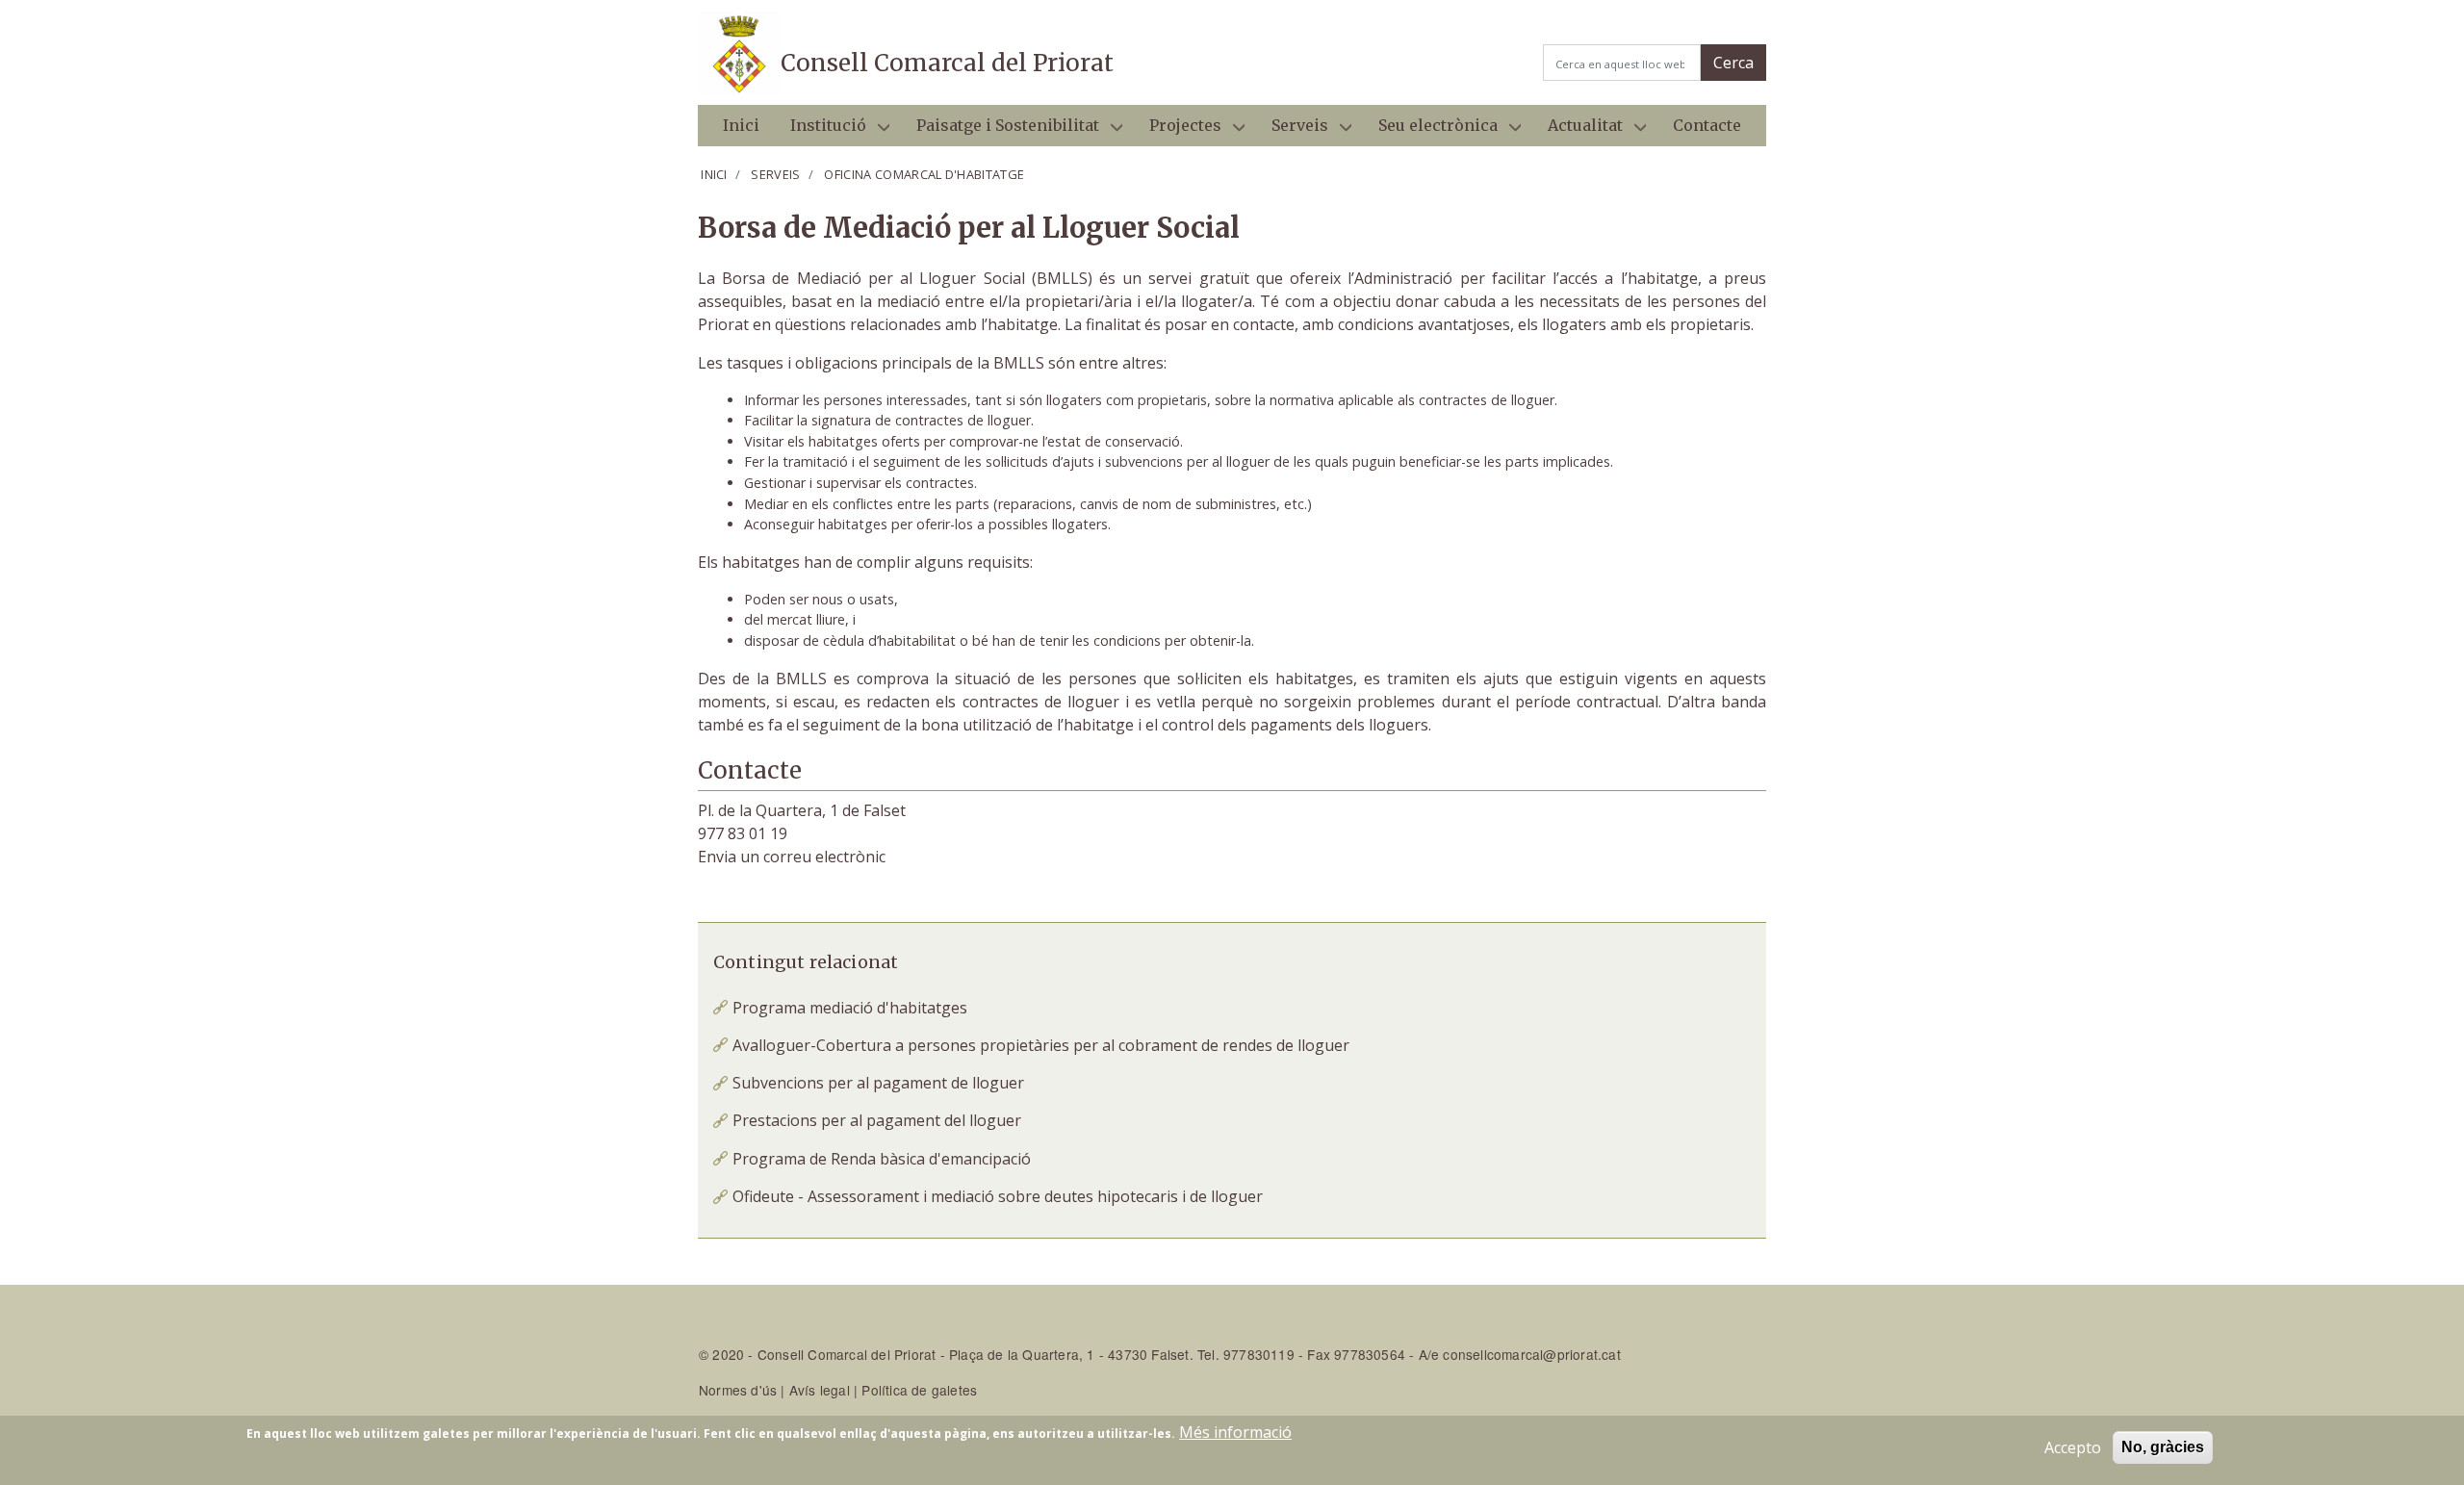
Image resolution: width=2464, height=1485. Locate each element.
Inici (741, 125)
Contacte (1707, 125)
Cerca (1733, 63)
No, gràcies (2163, 1447)
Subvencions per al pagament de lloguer (878, 1083)
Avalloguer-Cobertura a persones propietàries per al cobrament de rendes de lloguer (1041, 1045)
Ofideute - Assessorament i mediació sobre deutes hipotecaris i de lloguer (998, 1196)
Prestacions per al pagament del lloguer (877, 1120)
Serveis (1292, 131)
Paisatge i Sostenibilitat (1000, 131)
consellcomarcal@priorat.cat (1531, 1354)
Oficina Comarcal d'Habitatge (924, 174)
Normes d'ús (738, 1390)
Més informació (1235, 1432)
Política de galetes (919, 1390)
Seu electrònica (1430, 131)
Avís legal (820, 1390)
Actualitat (1578, 131)
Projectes (1178, 131)
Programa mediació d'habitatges (850, 1008)
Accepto (2073, 1447)
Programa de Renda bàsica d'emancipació (882, 1159)
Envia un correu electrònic (792, 857)
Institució (821, 131)
